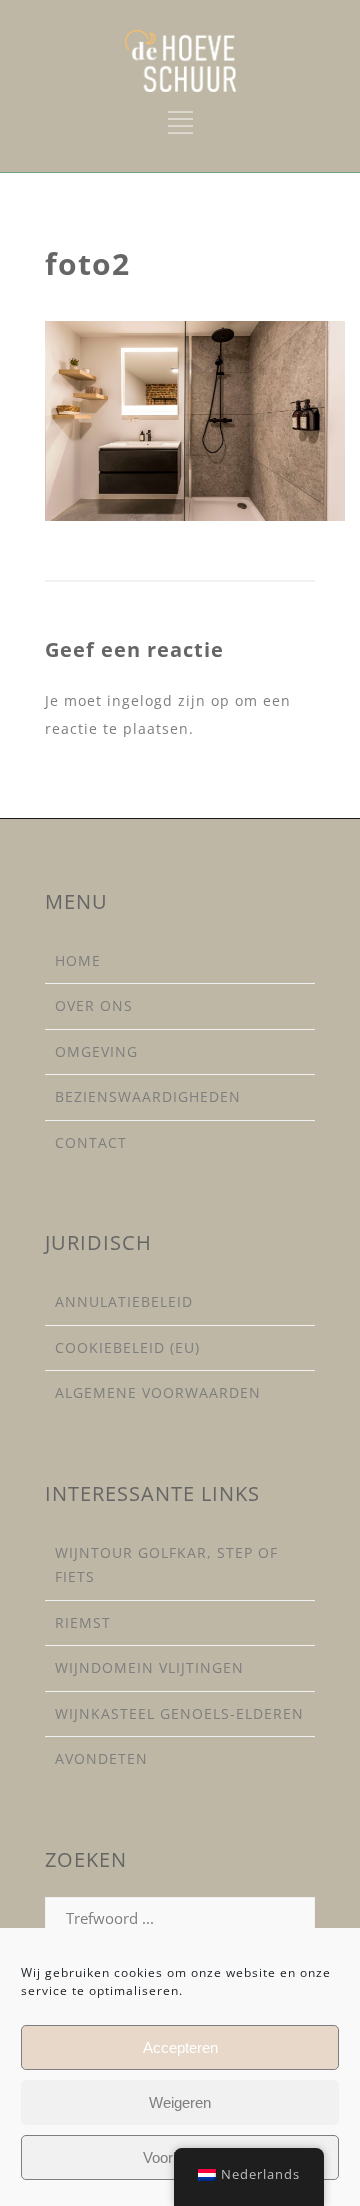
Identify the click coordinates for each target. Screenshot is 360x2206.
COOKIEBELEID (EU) (127, 1347)
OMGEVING (96, 1051)
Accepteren (180, 2047)
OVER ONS (94, 1005)
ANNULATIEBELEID (124, 1301)
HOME (78, 960)
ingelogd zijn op (168, 700)
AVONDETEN (101, 1758)
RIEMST (83, 1622)
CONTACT (91, 1142)
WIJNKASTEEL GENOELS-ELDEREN (179, 1713)
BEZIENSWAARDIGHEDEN (148, 1096)
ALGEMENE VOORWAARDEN (158, 1392)
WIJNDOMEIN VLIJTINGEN (149, 1667)
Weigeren (180, 2102)
